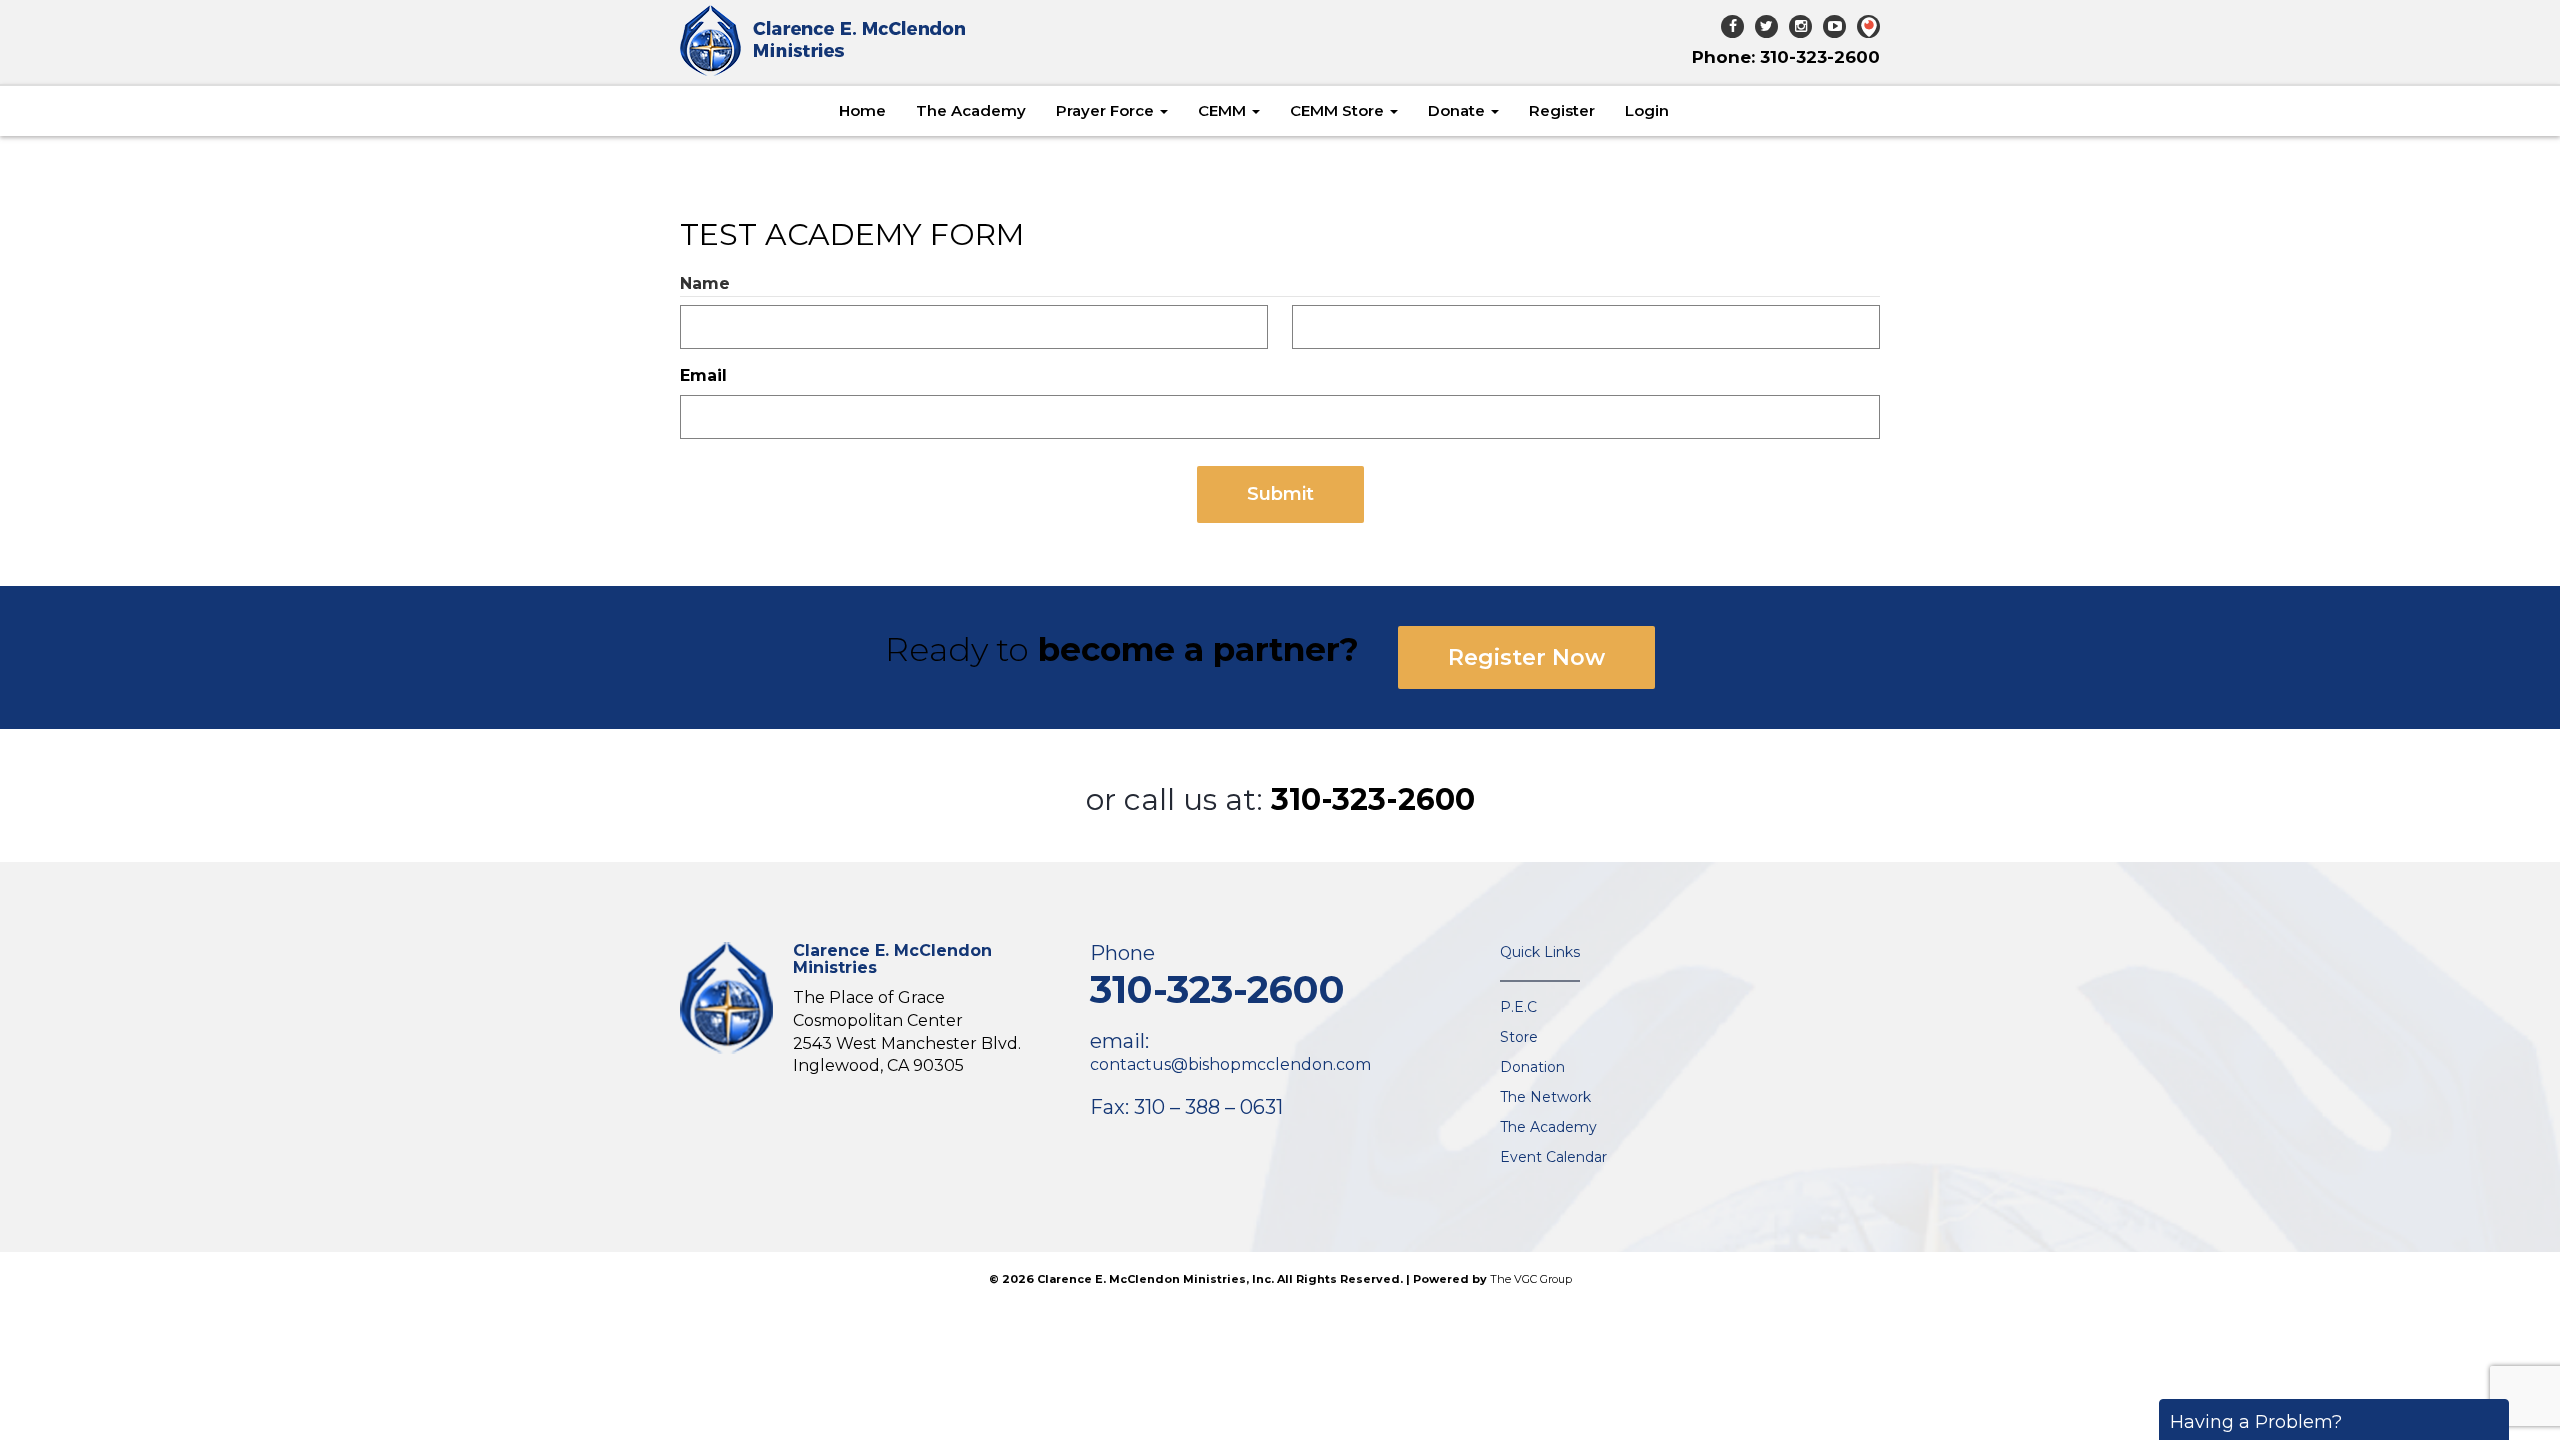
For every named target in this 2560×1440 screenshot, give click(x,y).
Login (1647, 110)
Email (703, 375)
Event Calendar (1553, 1157)
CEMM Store (1339, 110)
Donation (1532, 1067)
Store (1519, 1037)
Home (862, 110)
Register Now (1526, 657)
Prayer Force (1107, 110)
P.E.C (1518, 1007)
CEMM (1224, 110)
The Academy (971, 110)
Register (1562, 110)
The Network (1545, 1097)
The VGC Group (1531, 1279)
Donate (1458, 110)
